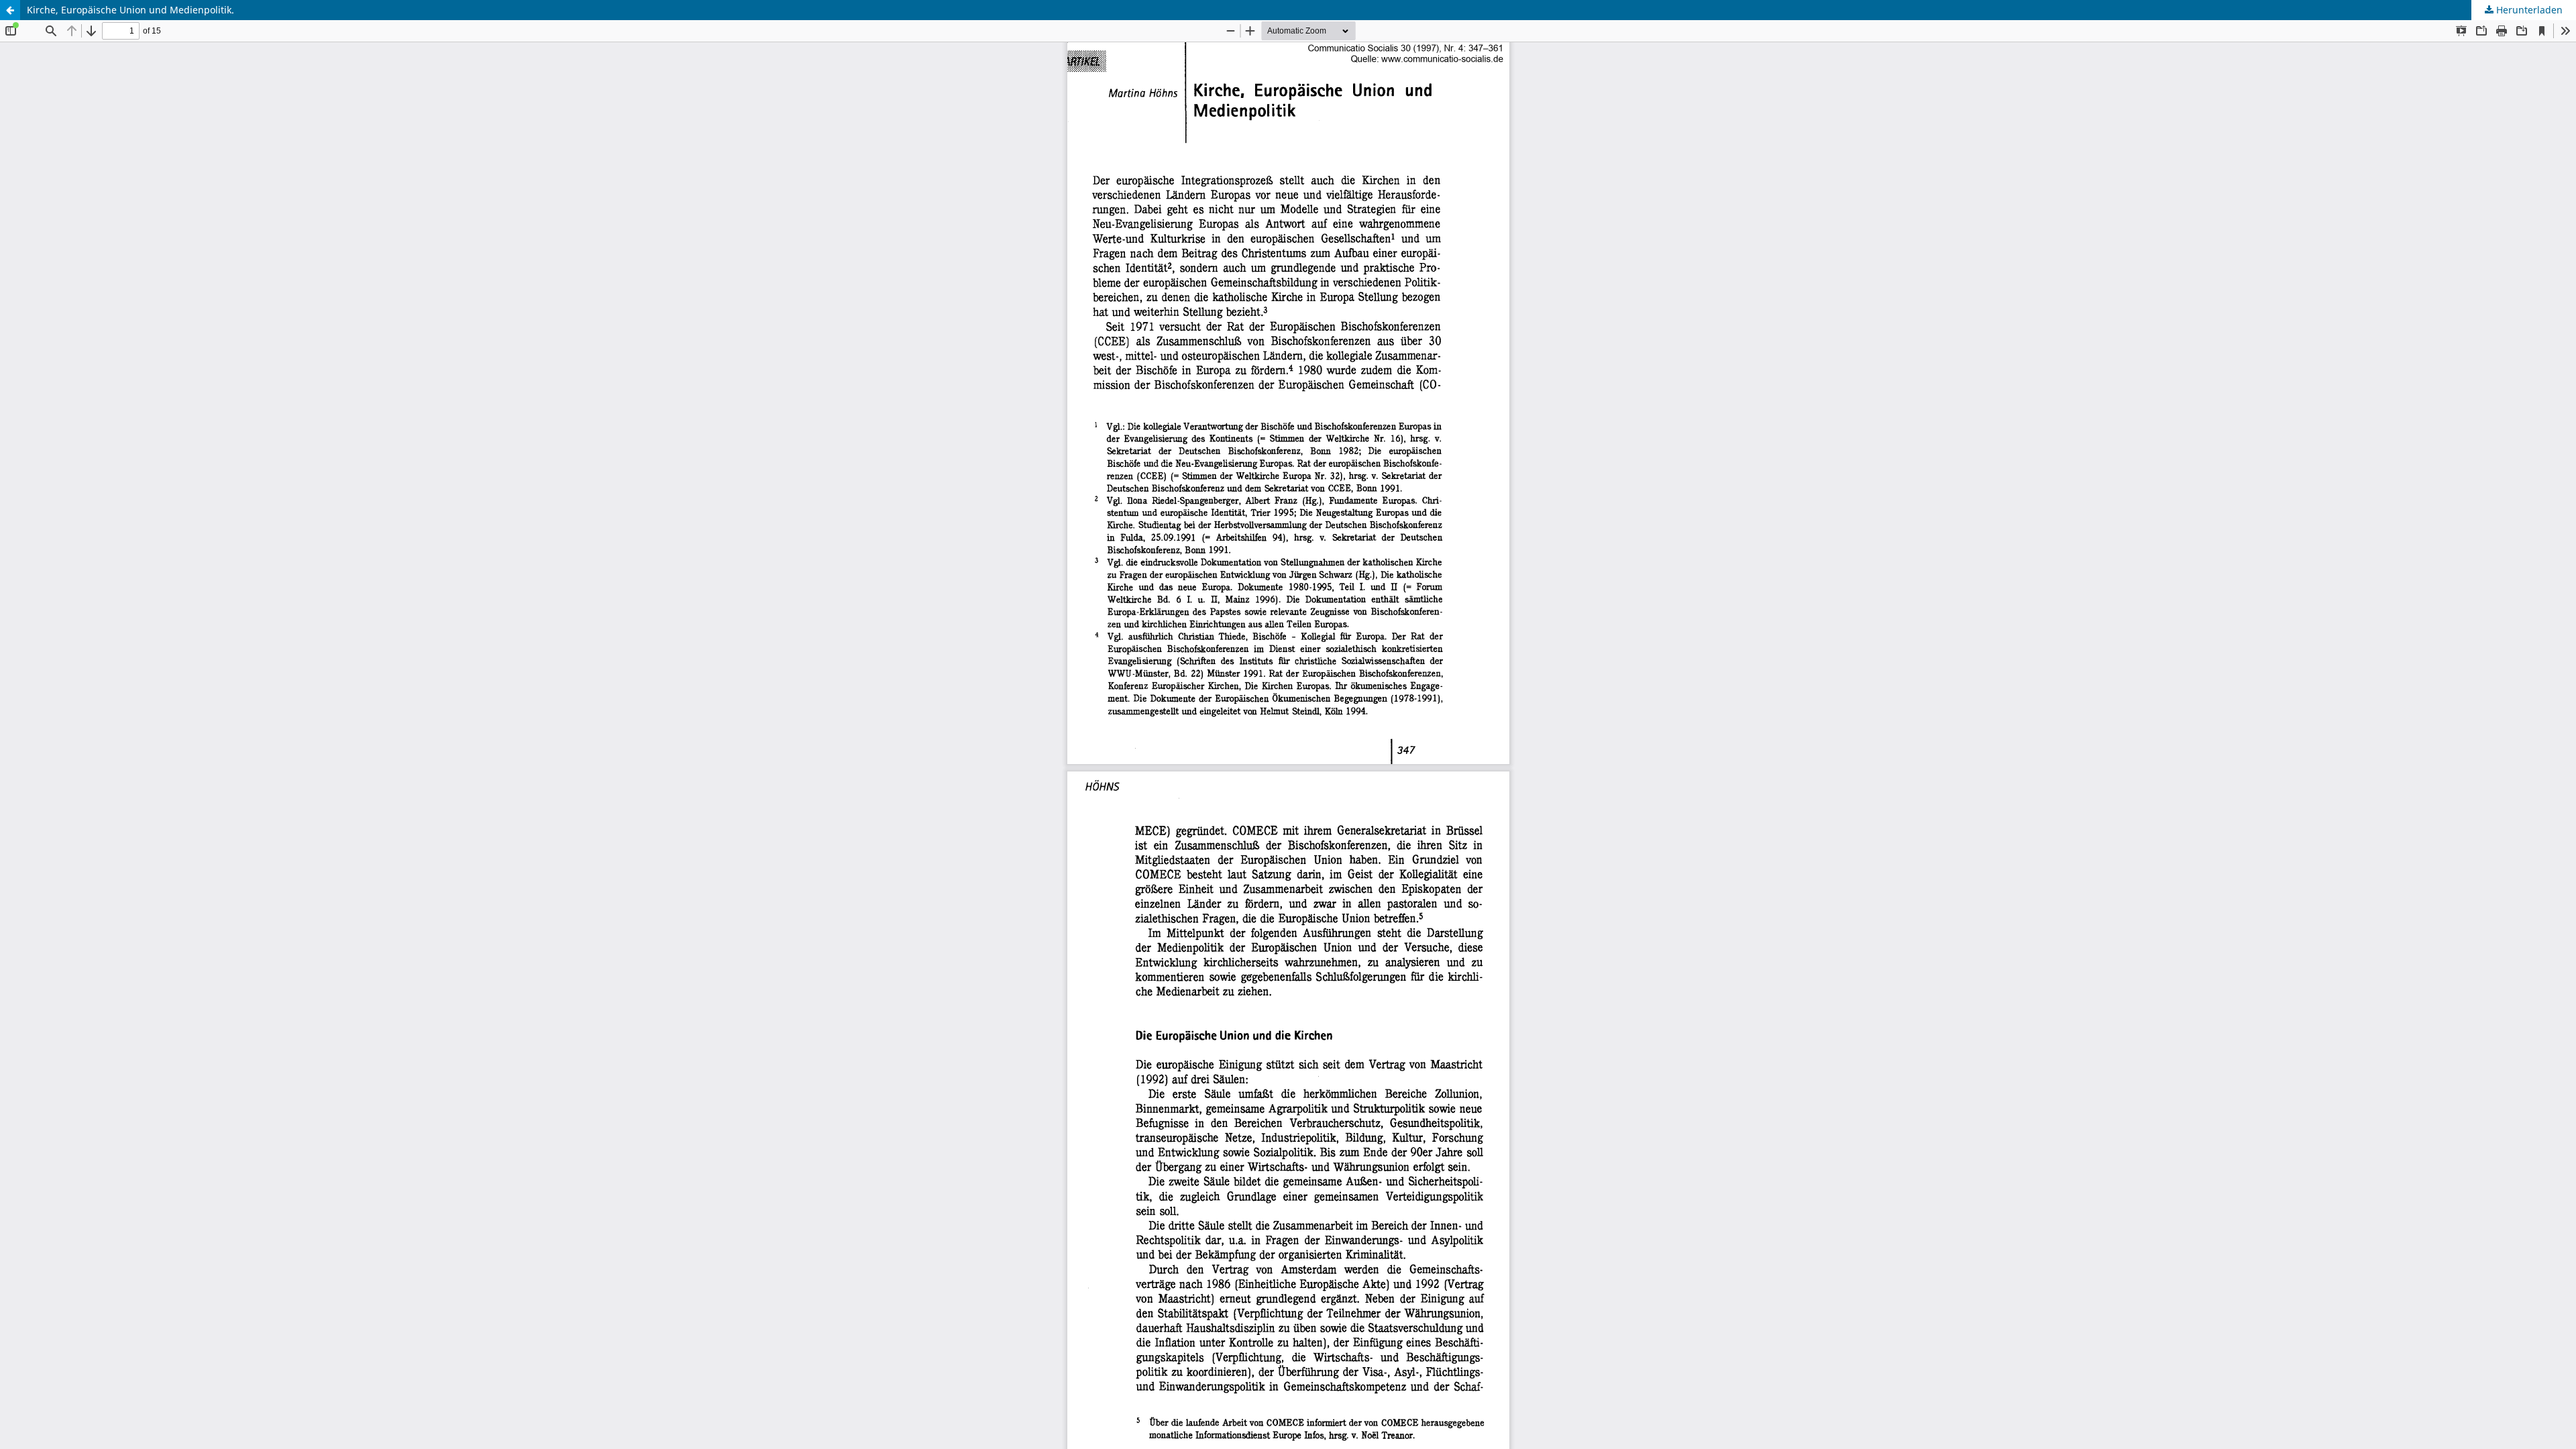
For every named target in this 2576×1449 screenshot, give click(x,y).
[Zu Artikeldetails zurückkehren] (10, 10)
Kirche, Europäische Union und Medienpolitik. (130, 10)
